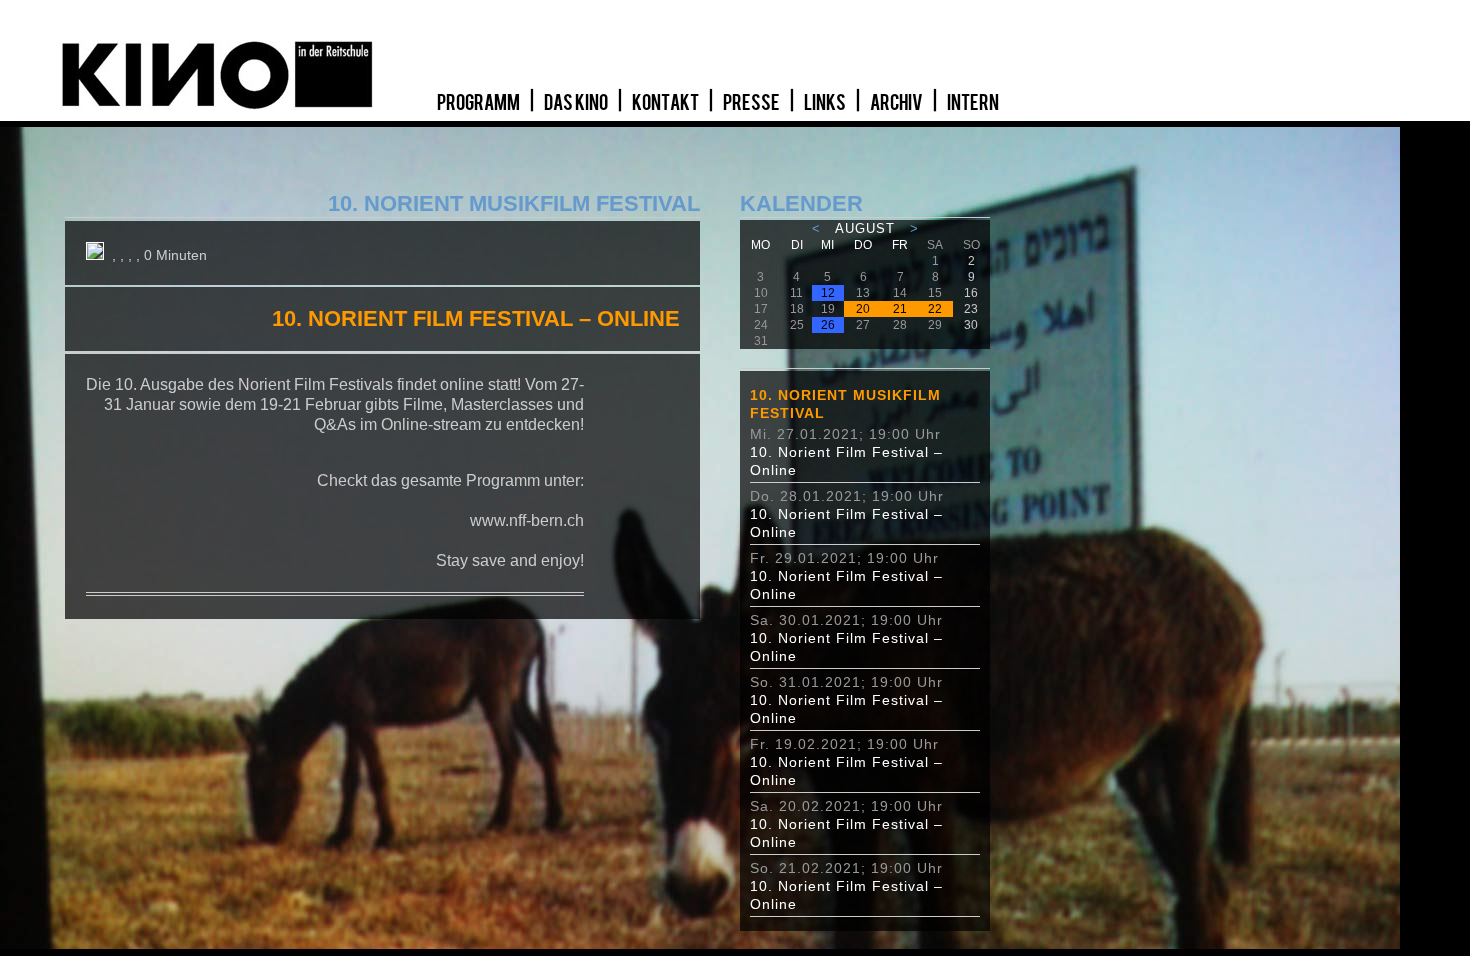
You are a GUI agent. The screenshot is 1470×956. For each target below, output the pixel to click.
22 (935, 309)
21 (900, 309)
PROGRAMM (479, 103)
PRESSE (752, 103)
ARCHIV (897, 103)
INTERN (973, 103)
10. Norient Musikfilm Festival (845, 404)
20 (863, 309)
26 (828, 325)
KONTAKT (666, 103)
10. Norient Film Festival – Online (846, 461)
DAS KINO (577, 103)
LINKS (826, 103)
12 (828, 293)
